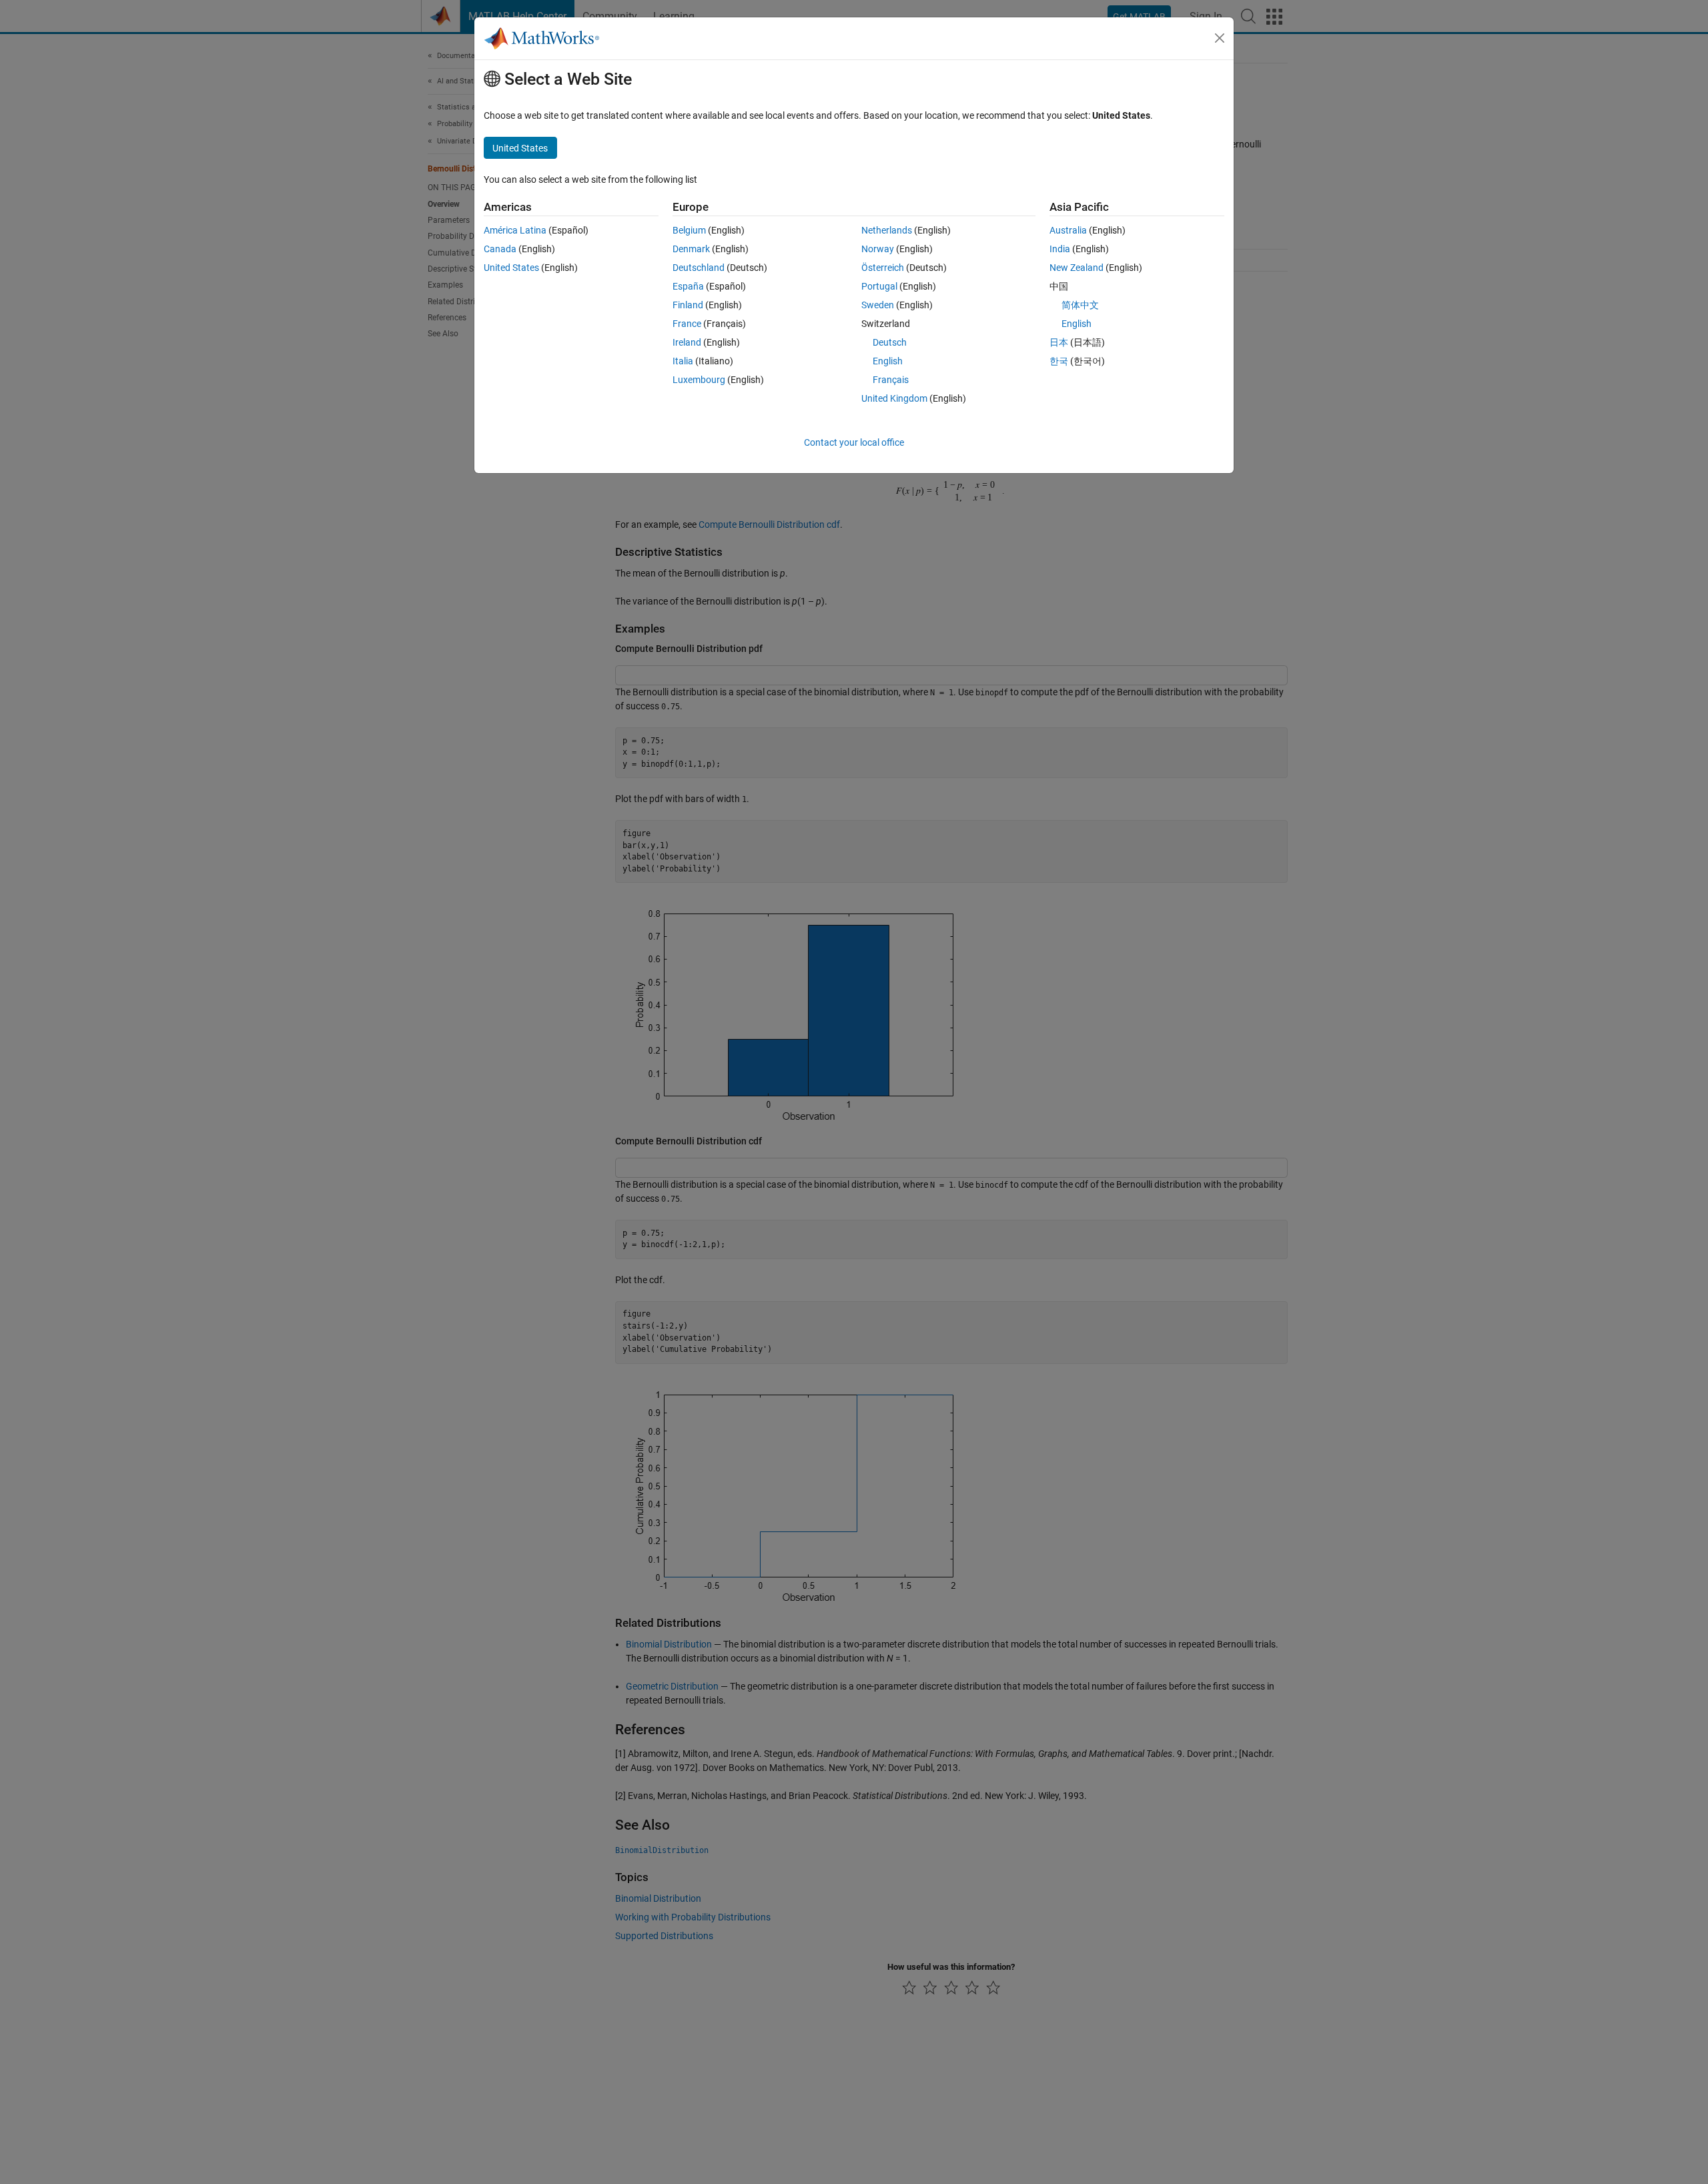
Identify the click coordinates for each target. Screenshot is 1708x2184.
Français (891, 380)
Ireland (687, 342)
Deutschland (699, 268)
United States (511, 268)
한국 (1059, 361)
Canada (500, 249)
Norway (878, 249)
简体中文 (1080, 305)
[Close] (1220, 38)
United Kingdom (894, 398)
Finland (688, 305)
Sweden (878, 305)
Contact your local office (854, 442)
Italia (683, 361)
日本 (1059, 342)
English (888, 361)
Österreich (883, 268)
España (688, 286)
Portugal (879, 286)
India (1060, 249)
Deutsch (890, 342)
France (687, 324)
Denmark (691, 249)
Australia (1068, 230)
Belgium (689, 230)
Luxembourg (699, 380)
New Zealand (1077, 268)
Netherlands (887, 230)
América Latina (515, 230)
